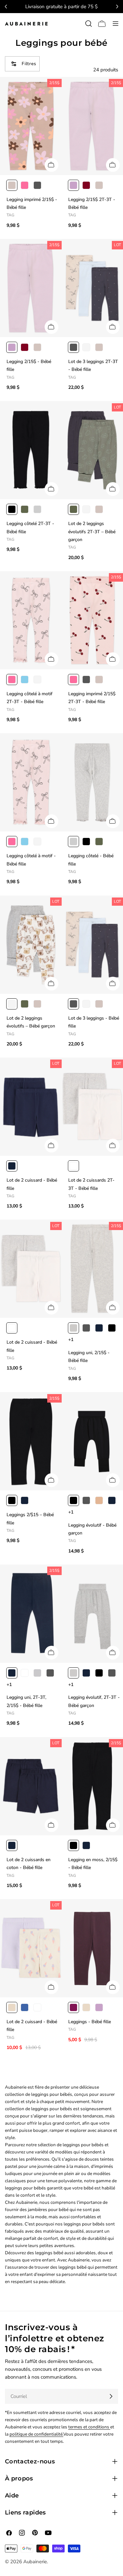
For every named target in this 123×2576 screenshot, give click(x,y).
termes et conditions (89, 2427)
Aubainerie (35, 2562)
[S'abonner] (111, 2396)
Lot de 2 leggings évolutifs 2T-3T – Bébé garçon (92, 532)
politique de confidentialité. (36, 2434)
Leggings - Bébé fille (90, 2022)
